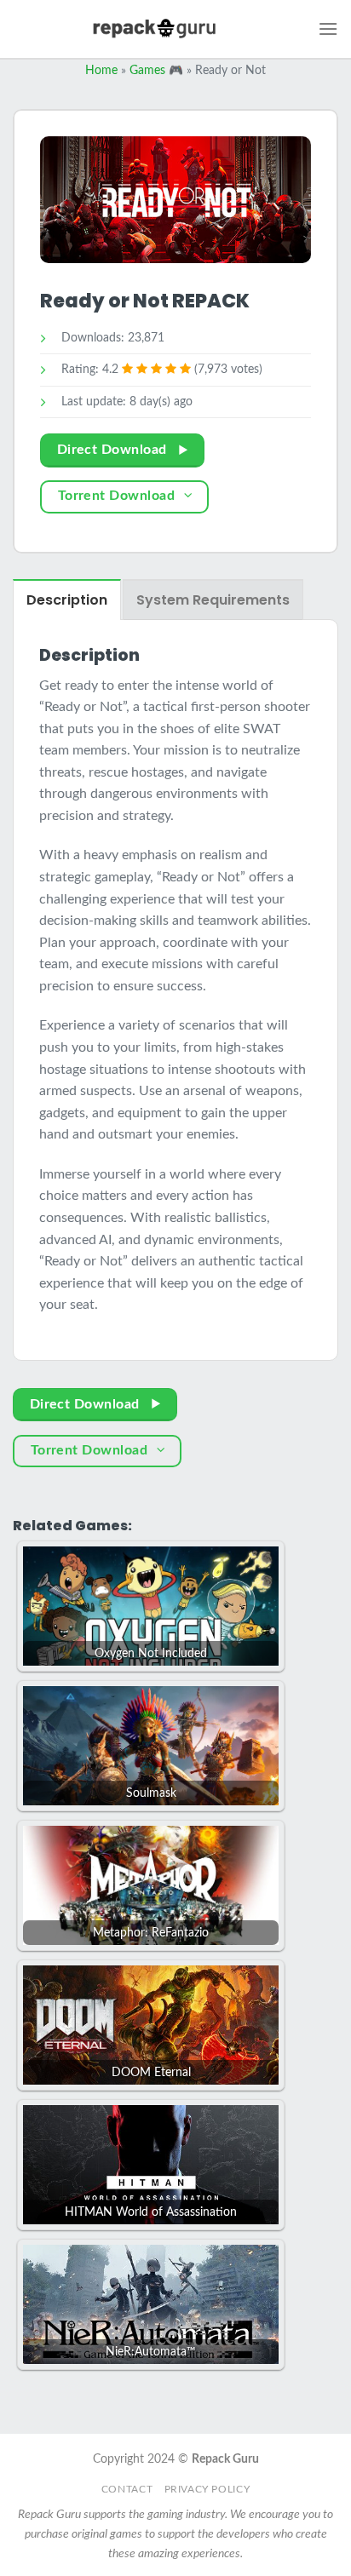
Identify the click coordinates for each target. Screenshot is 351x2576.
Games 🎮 (156, 71)
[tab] (67, 600)
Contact (127, 2489)
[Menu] (328, 29)
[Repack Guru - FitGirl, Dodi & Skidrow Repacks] (154, 29)
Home (101, 71)
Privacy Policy (207, 2489)
